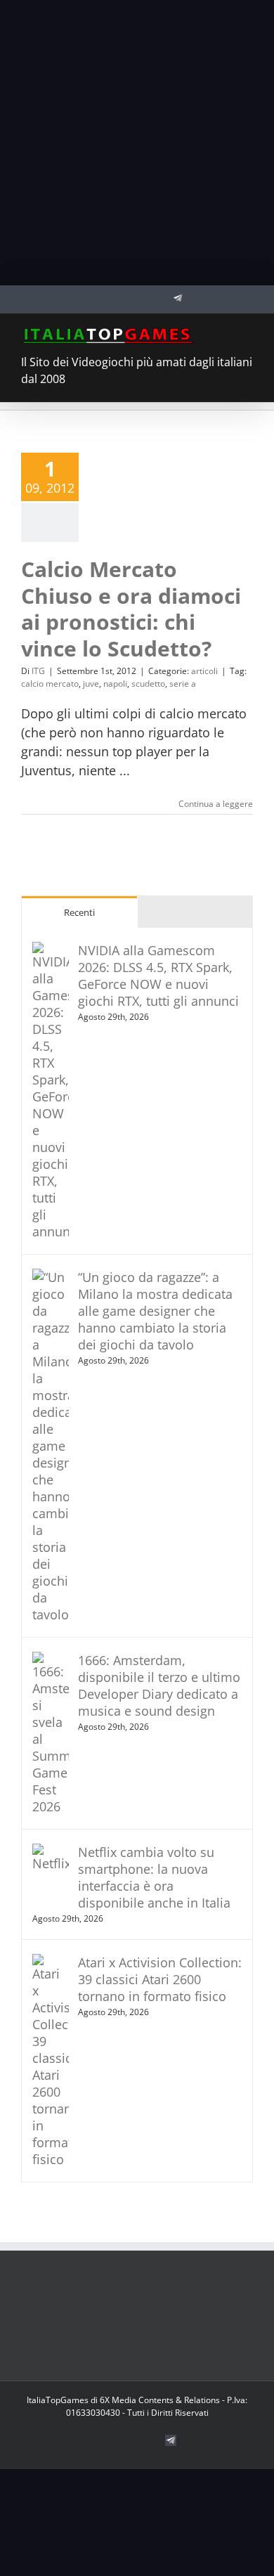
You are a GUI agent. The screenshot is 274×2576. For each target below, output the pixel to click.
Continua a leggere (216, 804)
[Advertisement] (137, 143)
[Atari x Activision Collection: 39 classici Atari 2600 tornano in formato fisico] (51, 1963)
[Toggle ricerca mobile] (222, 335)
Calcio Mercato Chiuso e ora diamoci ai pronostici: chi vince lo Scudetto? (131, 609)
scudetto (148, 684)
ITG (38, 671)
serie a (183, 684)
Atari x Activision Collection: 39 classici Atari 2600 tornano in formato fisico (160, 1979)
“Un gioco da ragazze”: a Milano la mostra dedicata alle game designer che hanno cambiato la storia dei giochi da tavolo (155, 1311)
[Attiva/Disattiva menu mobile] (247, 335)
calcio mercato (50, 684)
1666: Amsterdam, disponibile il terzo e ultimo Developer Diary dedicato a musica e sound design (159, 1685)
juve (91, 684)
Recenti (79, 912)
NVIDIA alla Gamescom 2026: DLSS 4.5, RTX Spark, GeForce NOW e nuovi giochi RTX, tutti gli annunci (158, 976)
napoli (115, 684)
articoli (204, 671)
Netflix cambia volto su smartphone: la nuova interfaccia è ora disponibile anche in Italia (154, 1877)
